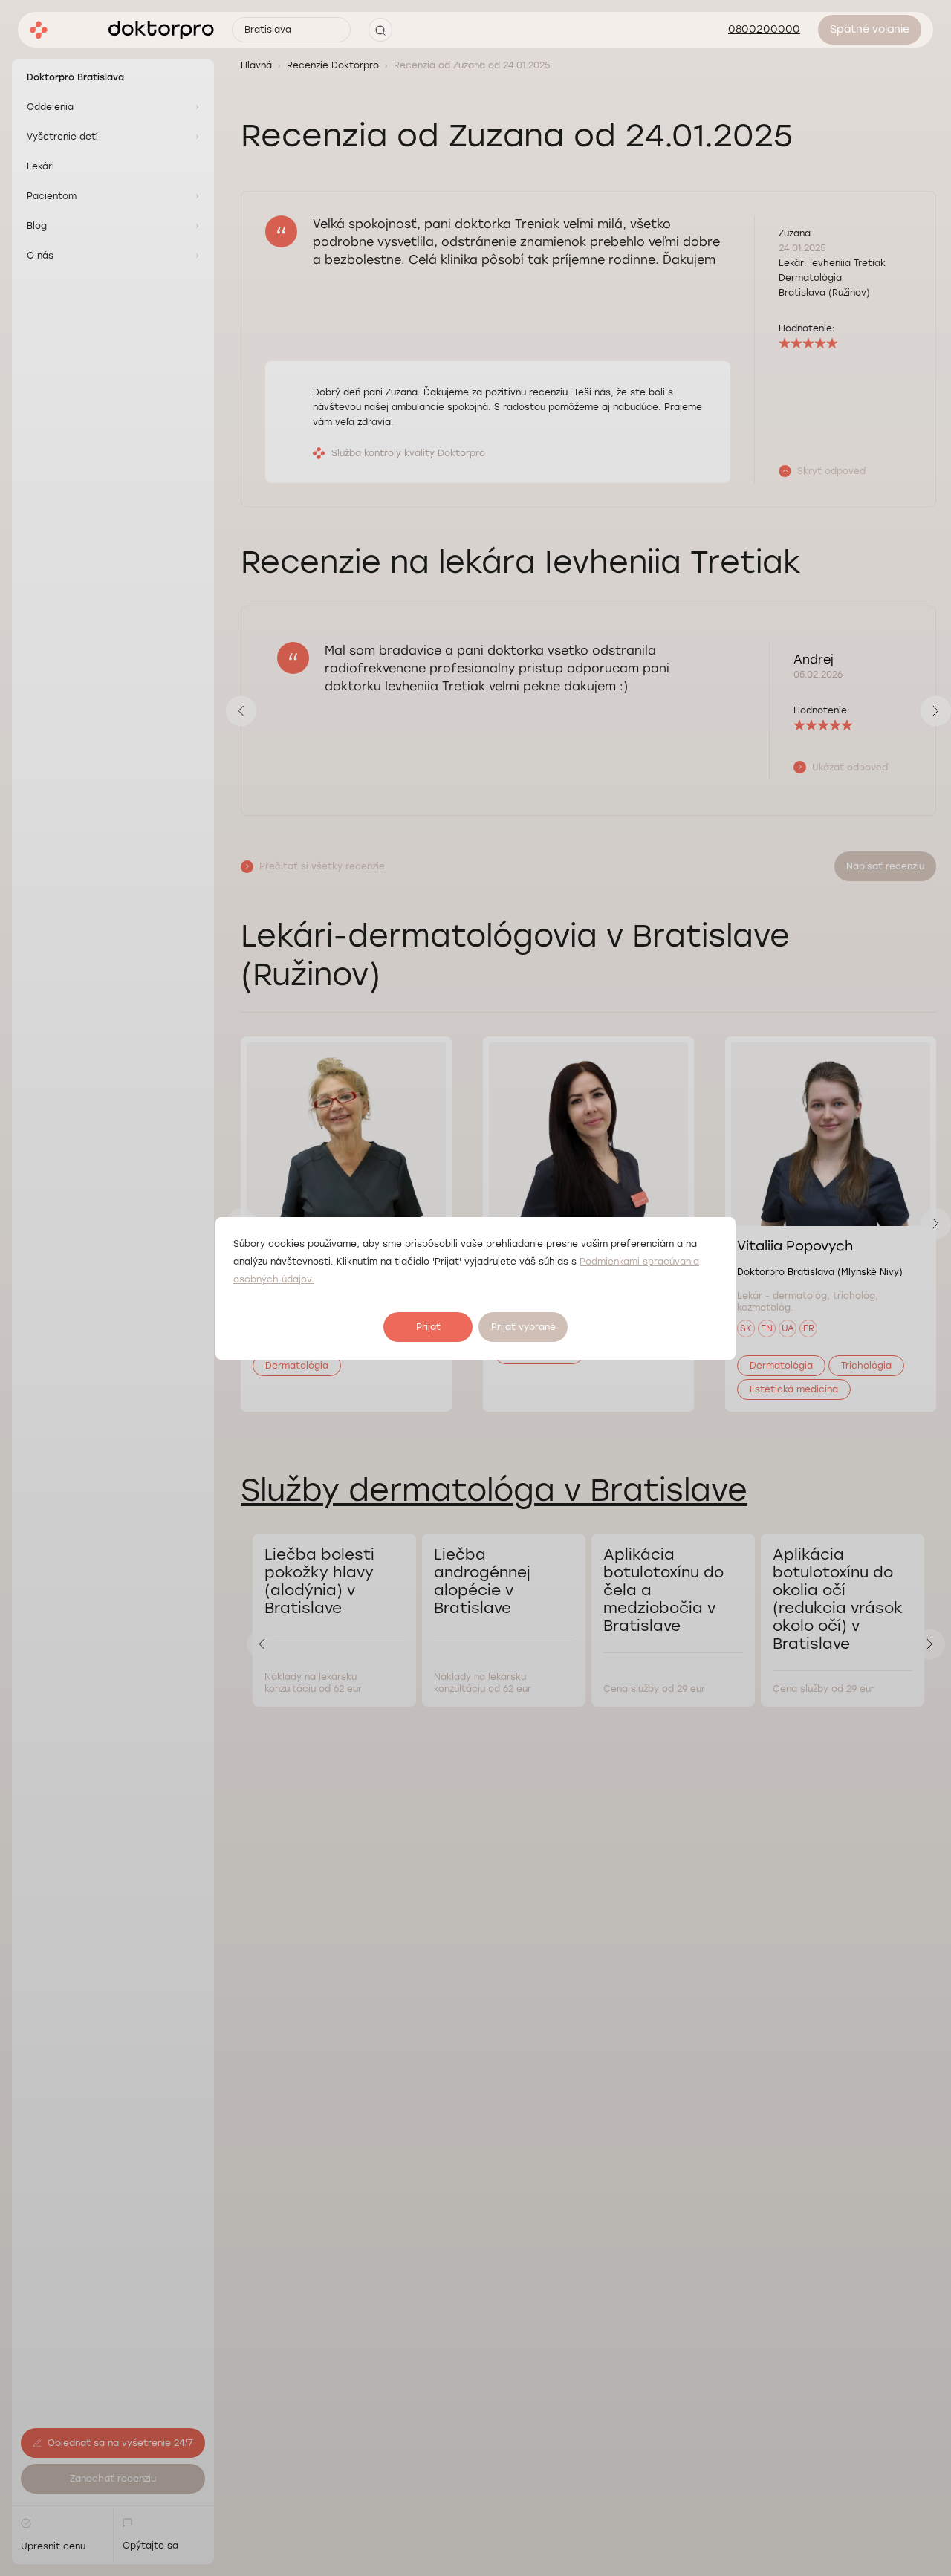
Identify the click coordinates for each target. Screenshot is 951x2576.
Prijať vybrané (523, 1327)
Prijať (428, 1327)
